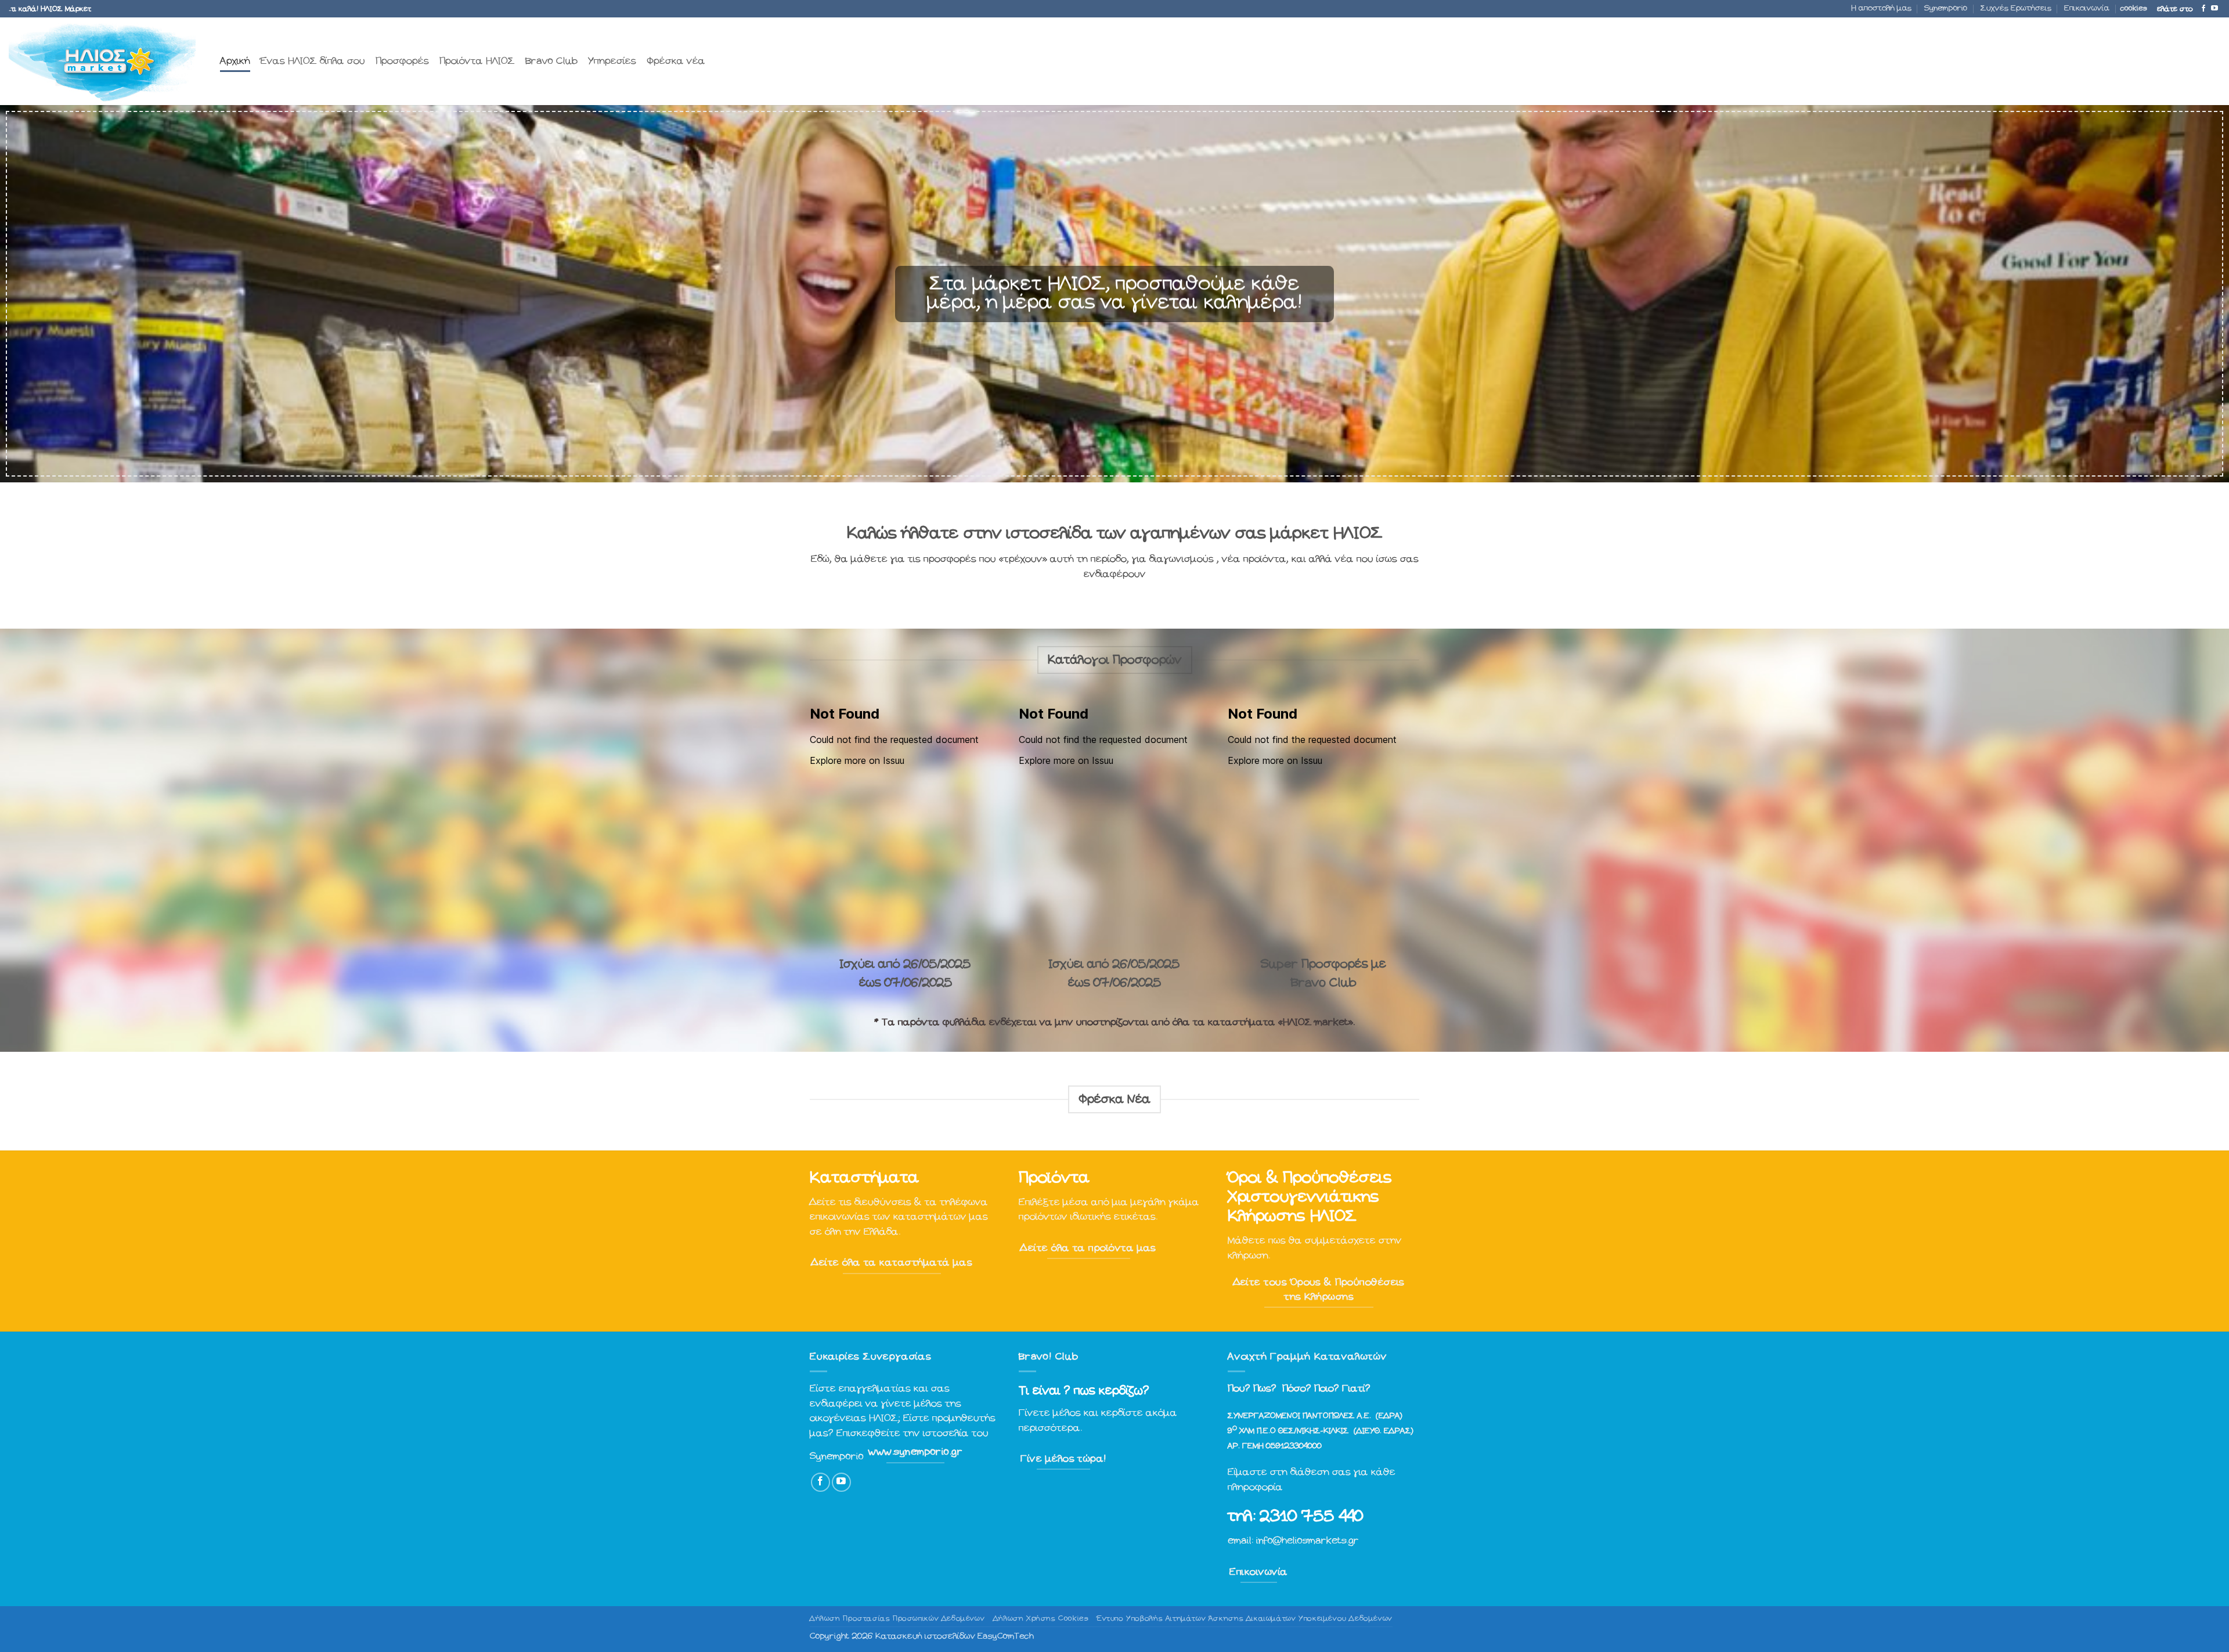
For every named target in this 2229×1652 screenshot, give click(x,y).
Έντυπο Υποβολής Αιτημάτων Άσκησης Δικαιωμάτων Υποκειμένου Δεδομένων (1245, 1619)
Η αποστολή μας (1881, 8)
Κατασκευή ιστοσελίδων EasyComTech (955, 1636)
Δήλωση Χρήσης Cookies (1041, 1619)
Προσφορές (402, 61)
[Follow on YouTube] (2214, 9)
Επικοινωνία (2087, 8)
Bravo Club (551, 61)
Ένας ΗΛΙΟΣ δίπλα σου (313, 61)
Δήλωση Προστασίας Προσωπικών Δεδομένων (897, 1619)
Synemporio (1946, 8)
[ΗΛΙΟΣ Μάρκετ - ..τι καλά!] (106, 62)
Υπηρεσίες (612, 61)
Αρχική (235, 61)
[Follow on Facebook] (2203, 9)
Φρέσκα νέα (676, 61)
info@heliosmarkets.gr (1308, 1541)
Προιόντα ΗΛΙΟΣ (477, 61)
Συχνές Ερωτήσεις (2016, 8)
